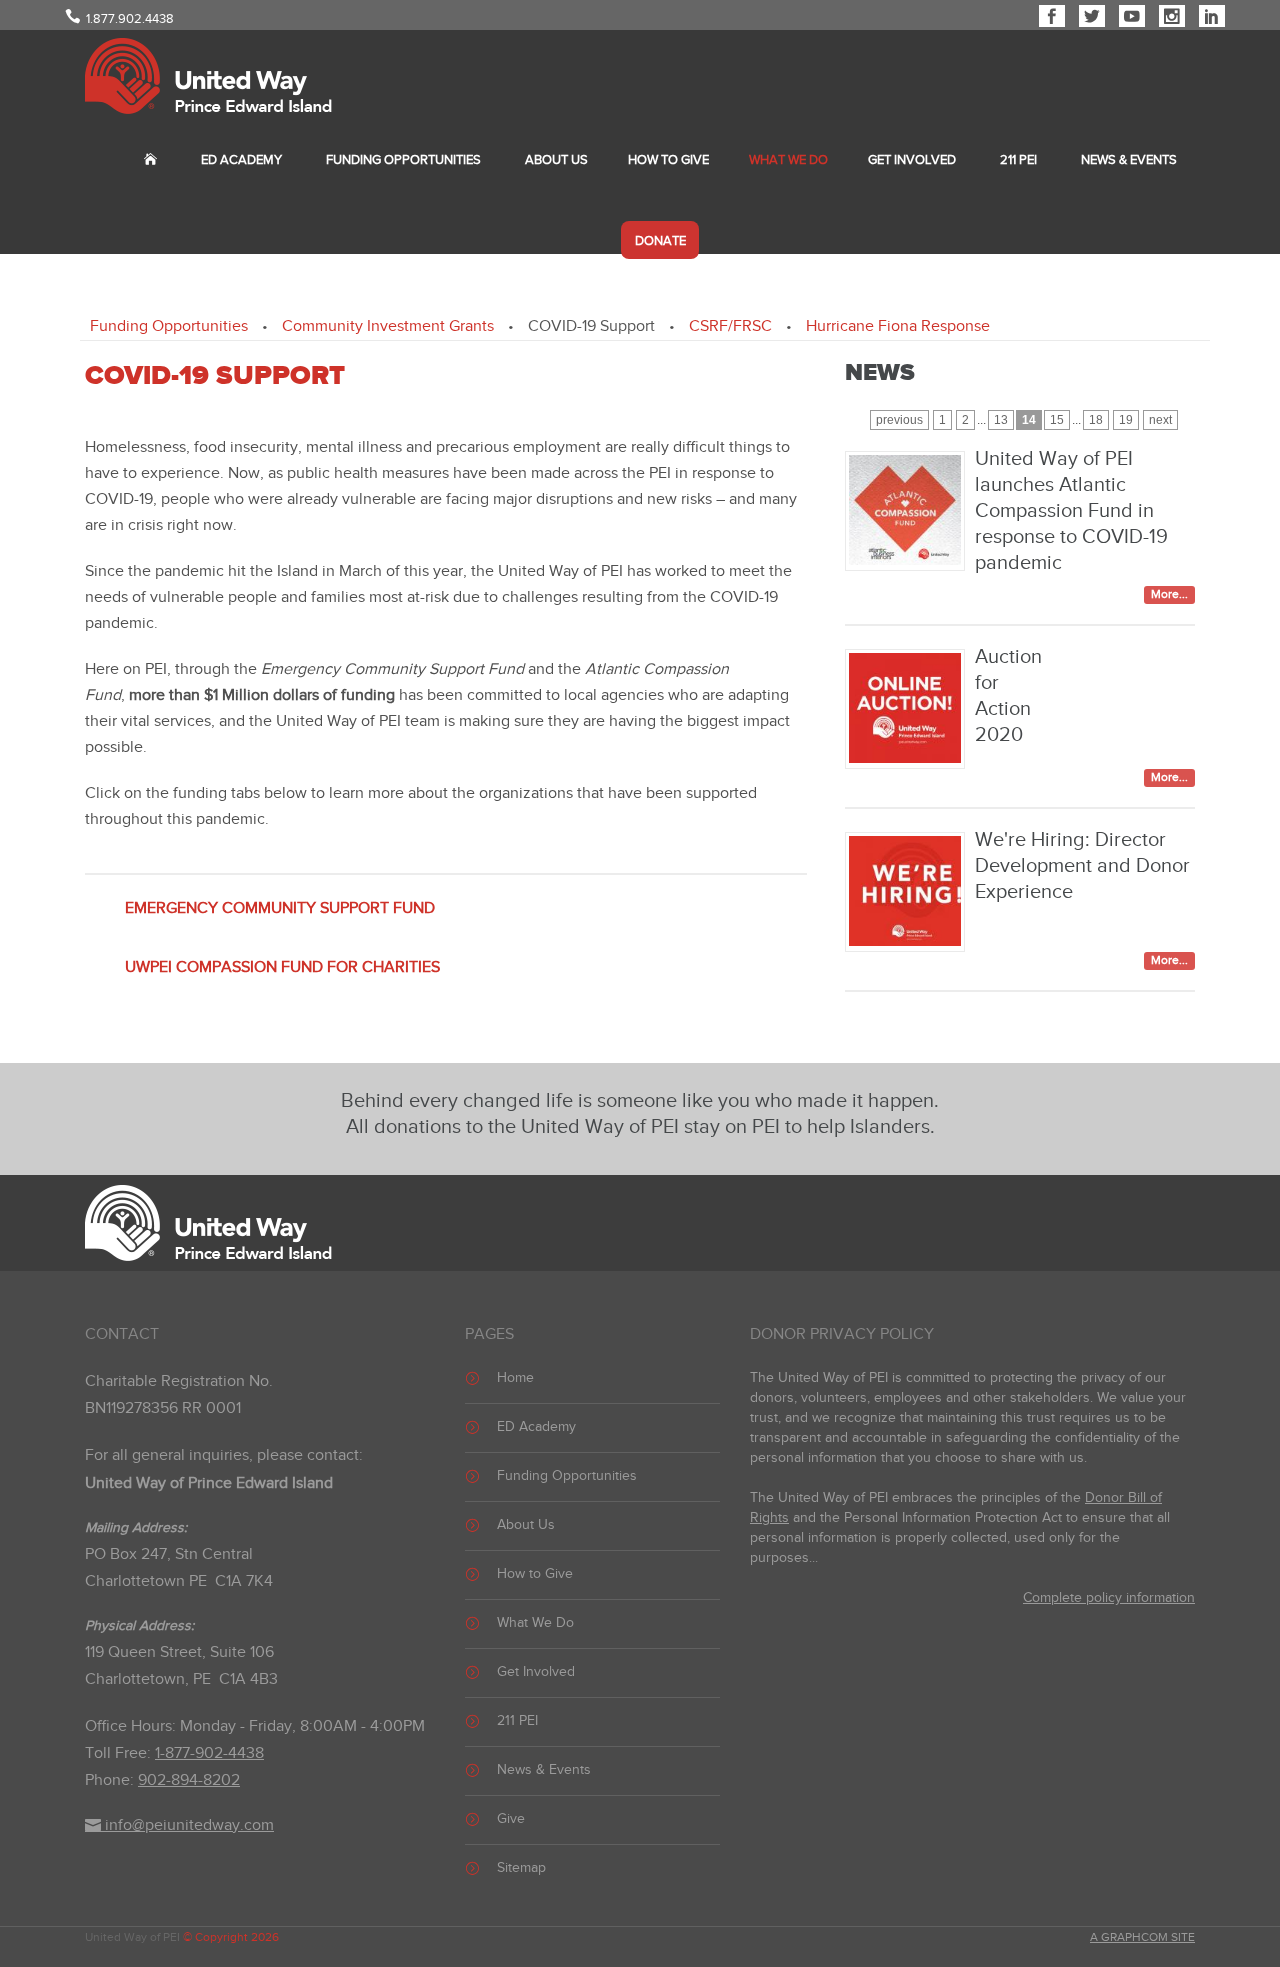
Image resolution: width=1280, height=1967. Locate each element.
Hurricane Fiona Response (898, 326)
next (1160, 420)
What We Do (788, 160)
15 (1057, 420)
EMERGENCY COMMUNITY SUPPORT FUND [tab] (280, 908)
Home (515, 1378)
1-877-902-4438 (209, 1753)
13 (1001, 420)
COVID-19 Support (591, 326)
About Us (556, 160)
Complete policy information (1109, 1598)
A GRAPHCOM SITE (1142, 1937)
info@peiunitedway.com (187, 1825)
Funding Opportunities (403, 160)
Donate (660, 241)
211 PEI (1018, 160)
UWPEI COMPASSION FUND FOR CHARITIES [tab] (282, 967)
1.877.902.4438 (130, 19)
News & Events (1129, 160)
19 (1126, 420)
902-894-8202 (189, 1780)
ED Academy (241, 160)
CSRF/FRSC (730, 326)
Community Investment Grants (388, 326)
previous (899, 420)
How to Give (668, 160)
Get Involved (912, 160)
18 (1096, 420)
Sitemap (521, 1868)
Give (511, 1819)
